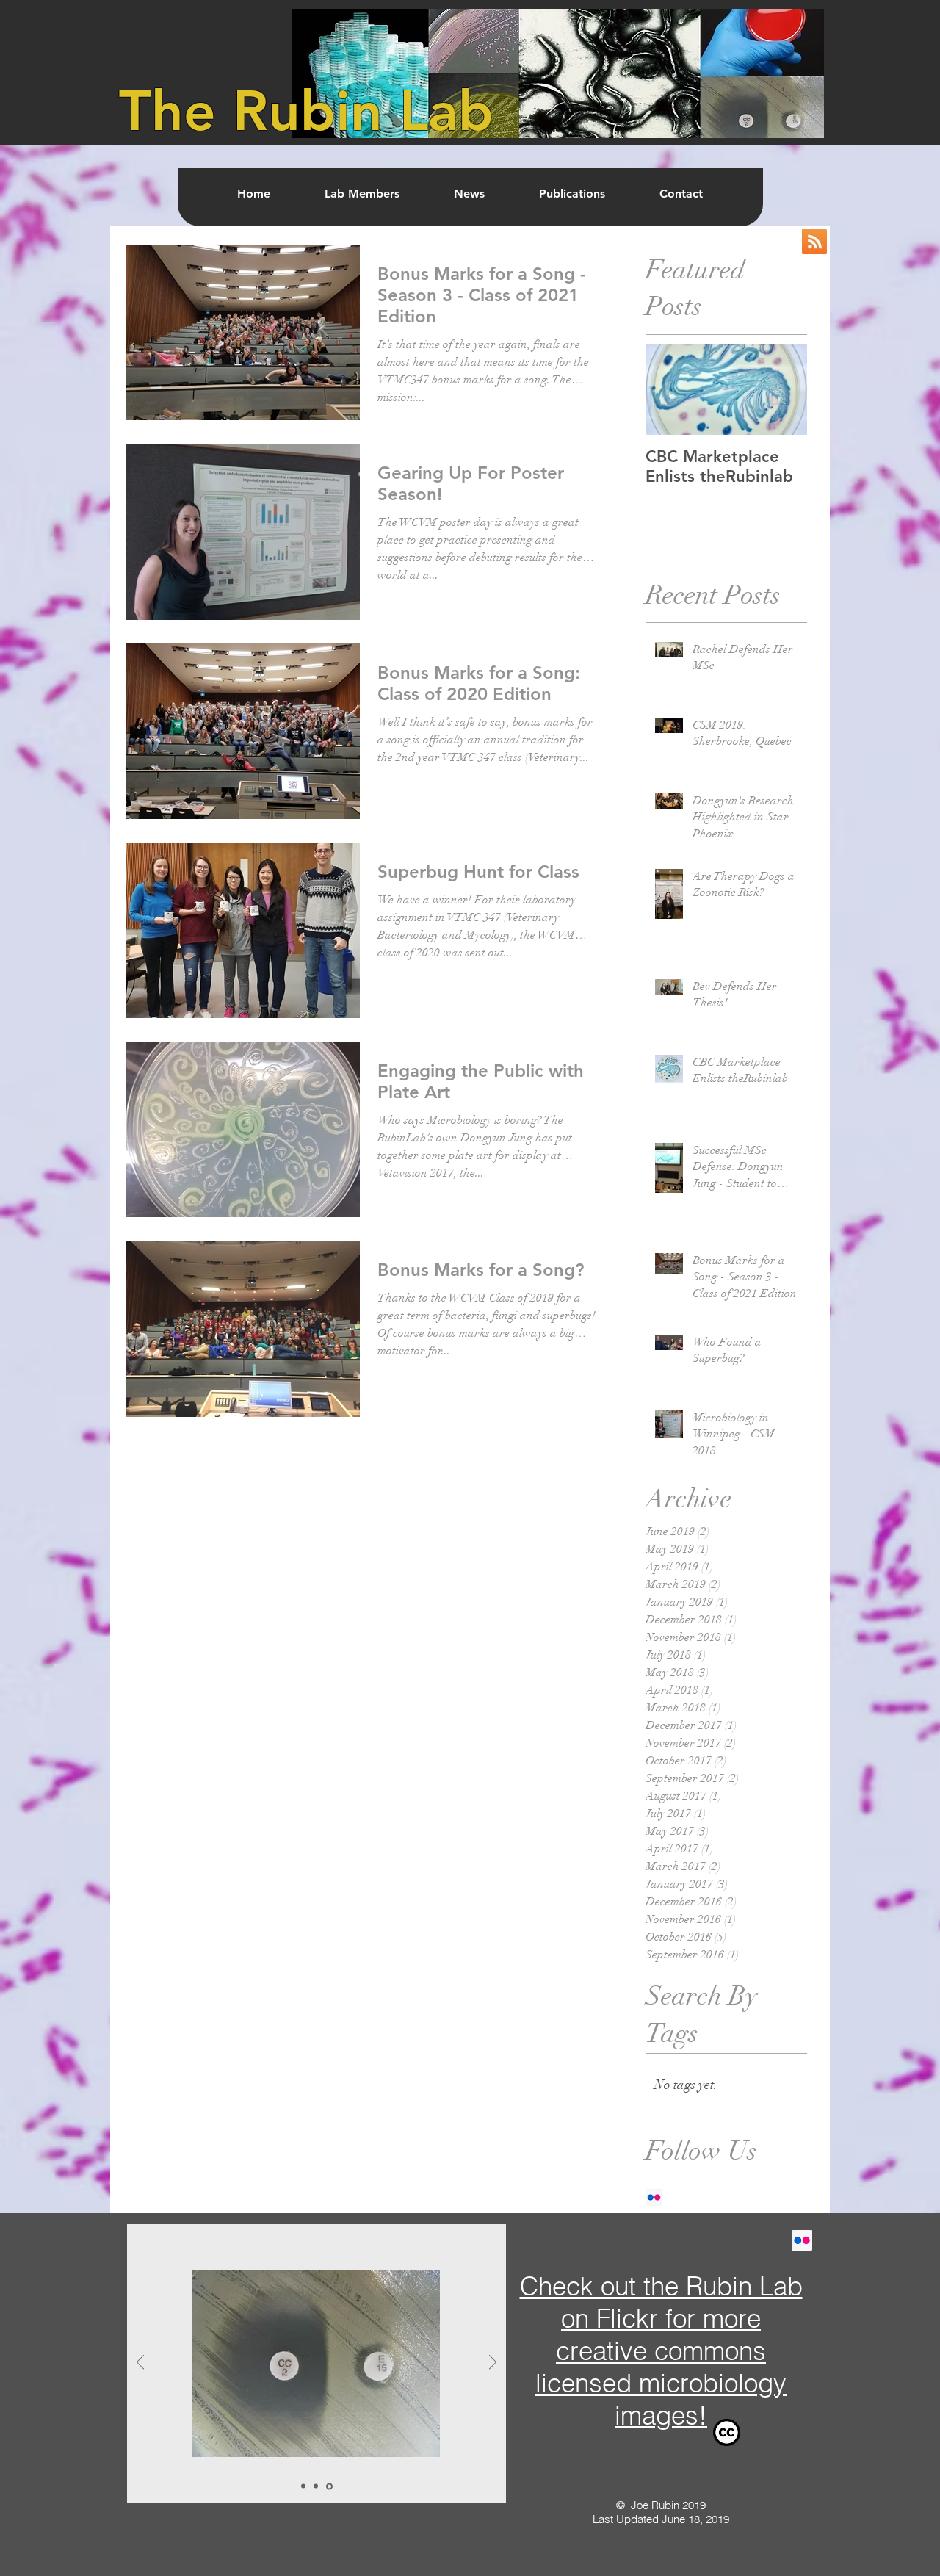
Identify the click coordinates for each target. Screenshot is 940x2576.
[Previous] (140, 2363)
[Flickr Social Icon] (654, 2197)
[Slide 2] (316, 2486)
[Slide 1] (303, 2486)
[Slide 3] (329, 2486)
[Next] (493, 2363)
